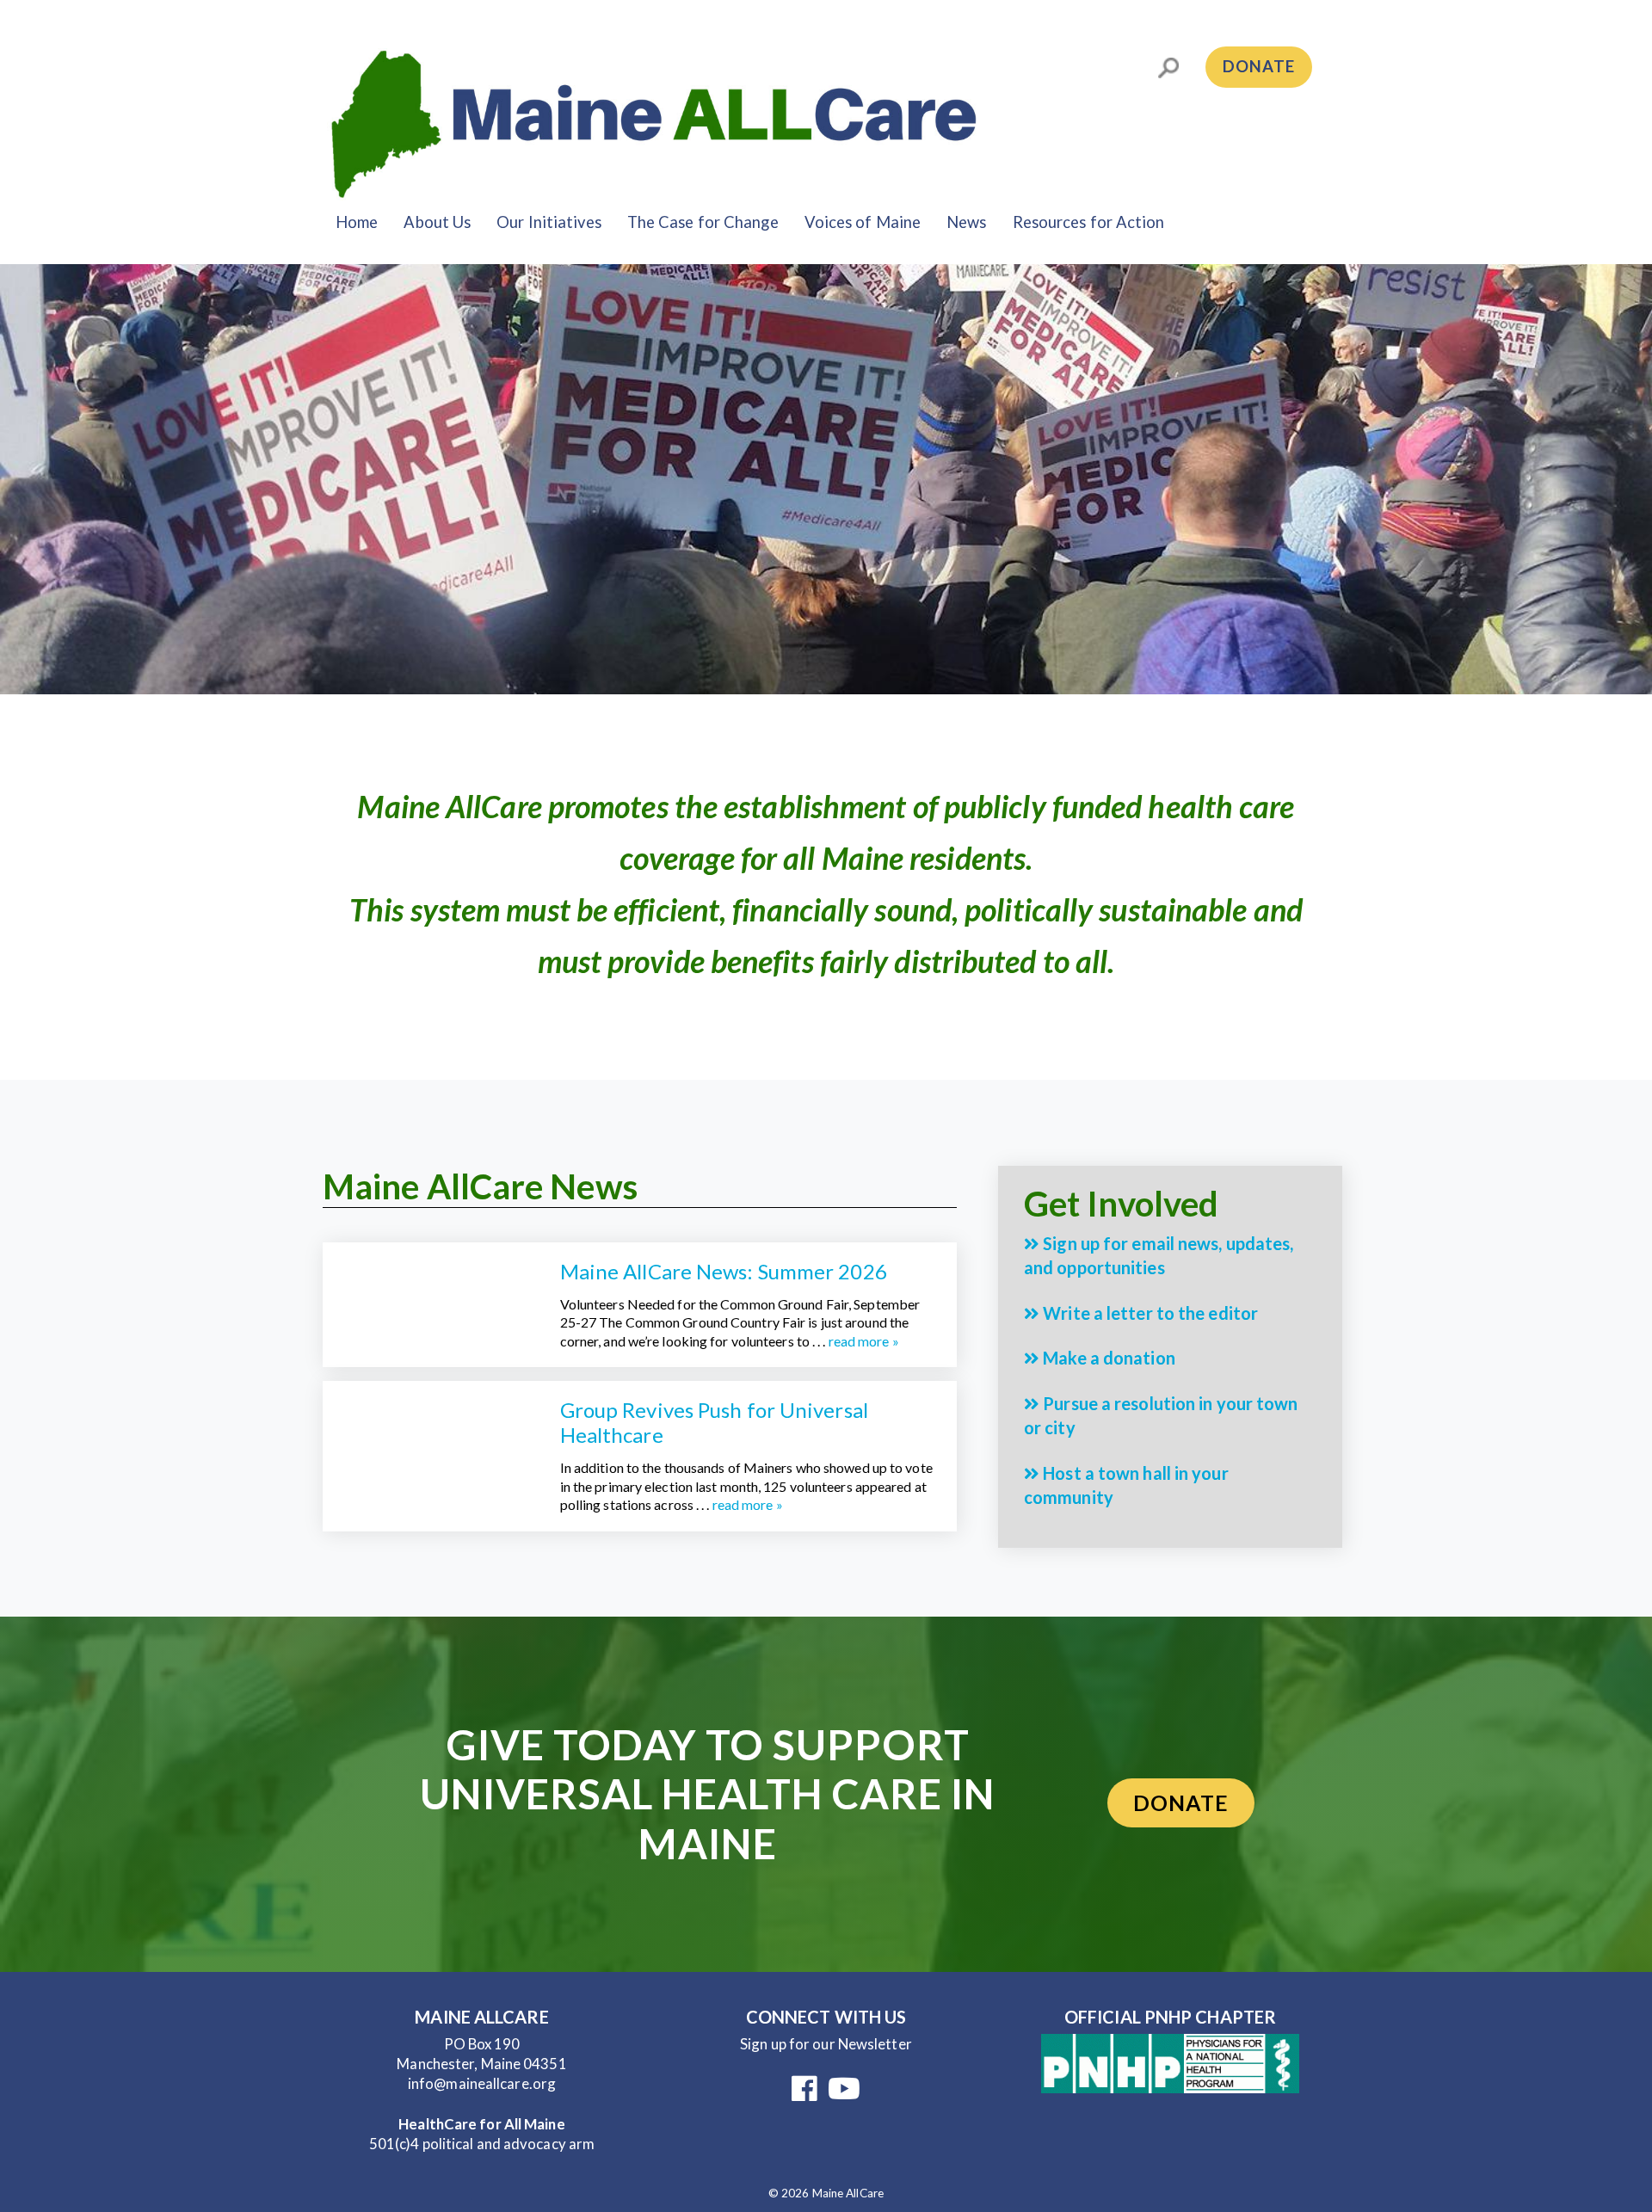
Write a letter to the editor (1149, 1313)
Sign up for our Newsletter (826, 2044)
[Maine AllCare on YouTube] (844, 2094)
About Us (437, 222)
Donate (1259, 66)
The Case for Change (703, 222)
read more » (864, 1341)
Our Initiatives (549, 222)
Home (357, 222)
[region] (826, 479)
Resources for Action (1089, 222)
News (966, 222)
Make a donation (1107, 1358)
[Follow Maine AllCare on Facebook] (804, 2094)
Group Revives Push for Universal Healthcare (714, 1422)
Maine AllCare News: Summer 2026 (724, 1271)
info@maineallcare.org (482, 2083)
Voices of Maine (863, 222)
